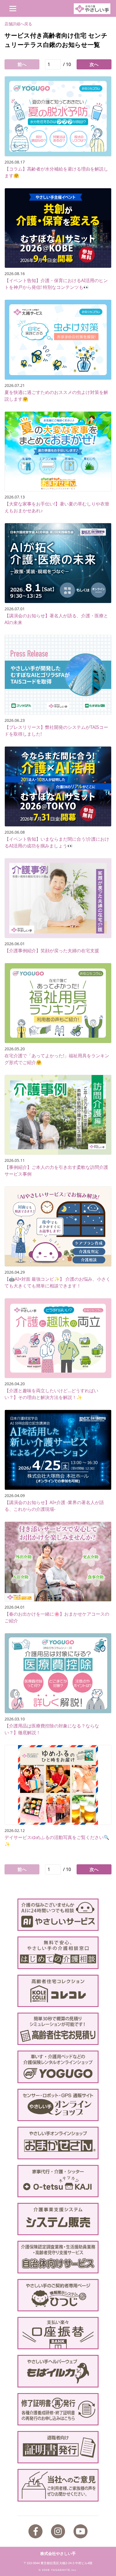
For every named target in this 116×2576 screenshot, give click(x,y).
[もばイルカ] (58, 2371)
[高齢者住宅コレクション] (58, 1991)
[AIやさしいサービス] (58, 1915)
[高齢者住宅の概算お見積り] (58, 2029)
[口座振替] (58, 2333)
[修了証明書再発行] (58, 2409)
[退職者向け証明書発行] (58, 2447)
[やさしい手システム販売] (58, 2219)
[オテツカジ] (58, 2181)
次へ (94, 64)
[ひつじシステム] (58, 2295)
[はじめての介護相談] (58, 1953)
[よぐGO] (58, 2067)
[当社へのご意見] (58, 2485)
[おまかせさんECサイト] (58, 2143)
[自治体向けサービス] (58, 2257)
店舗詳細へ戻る (18, 24)
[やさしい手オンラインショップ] (58, 2105)
